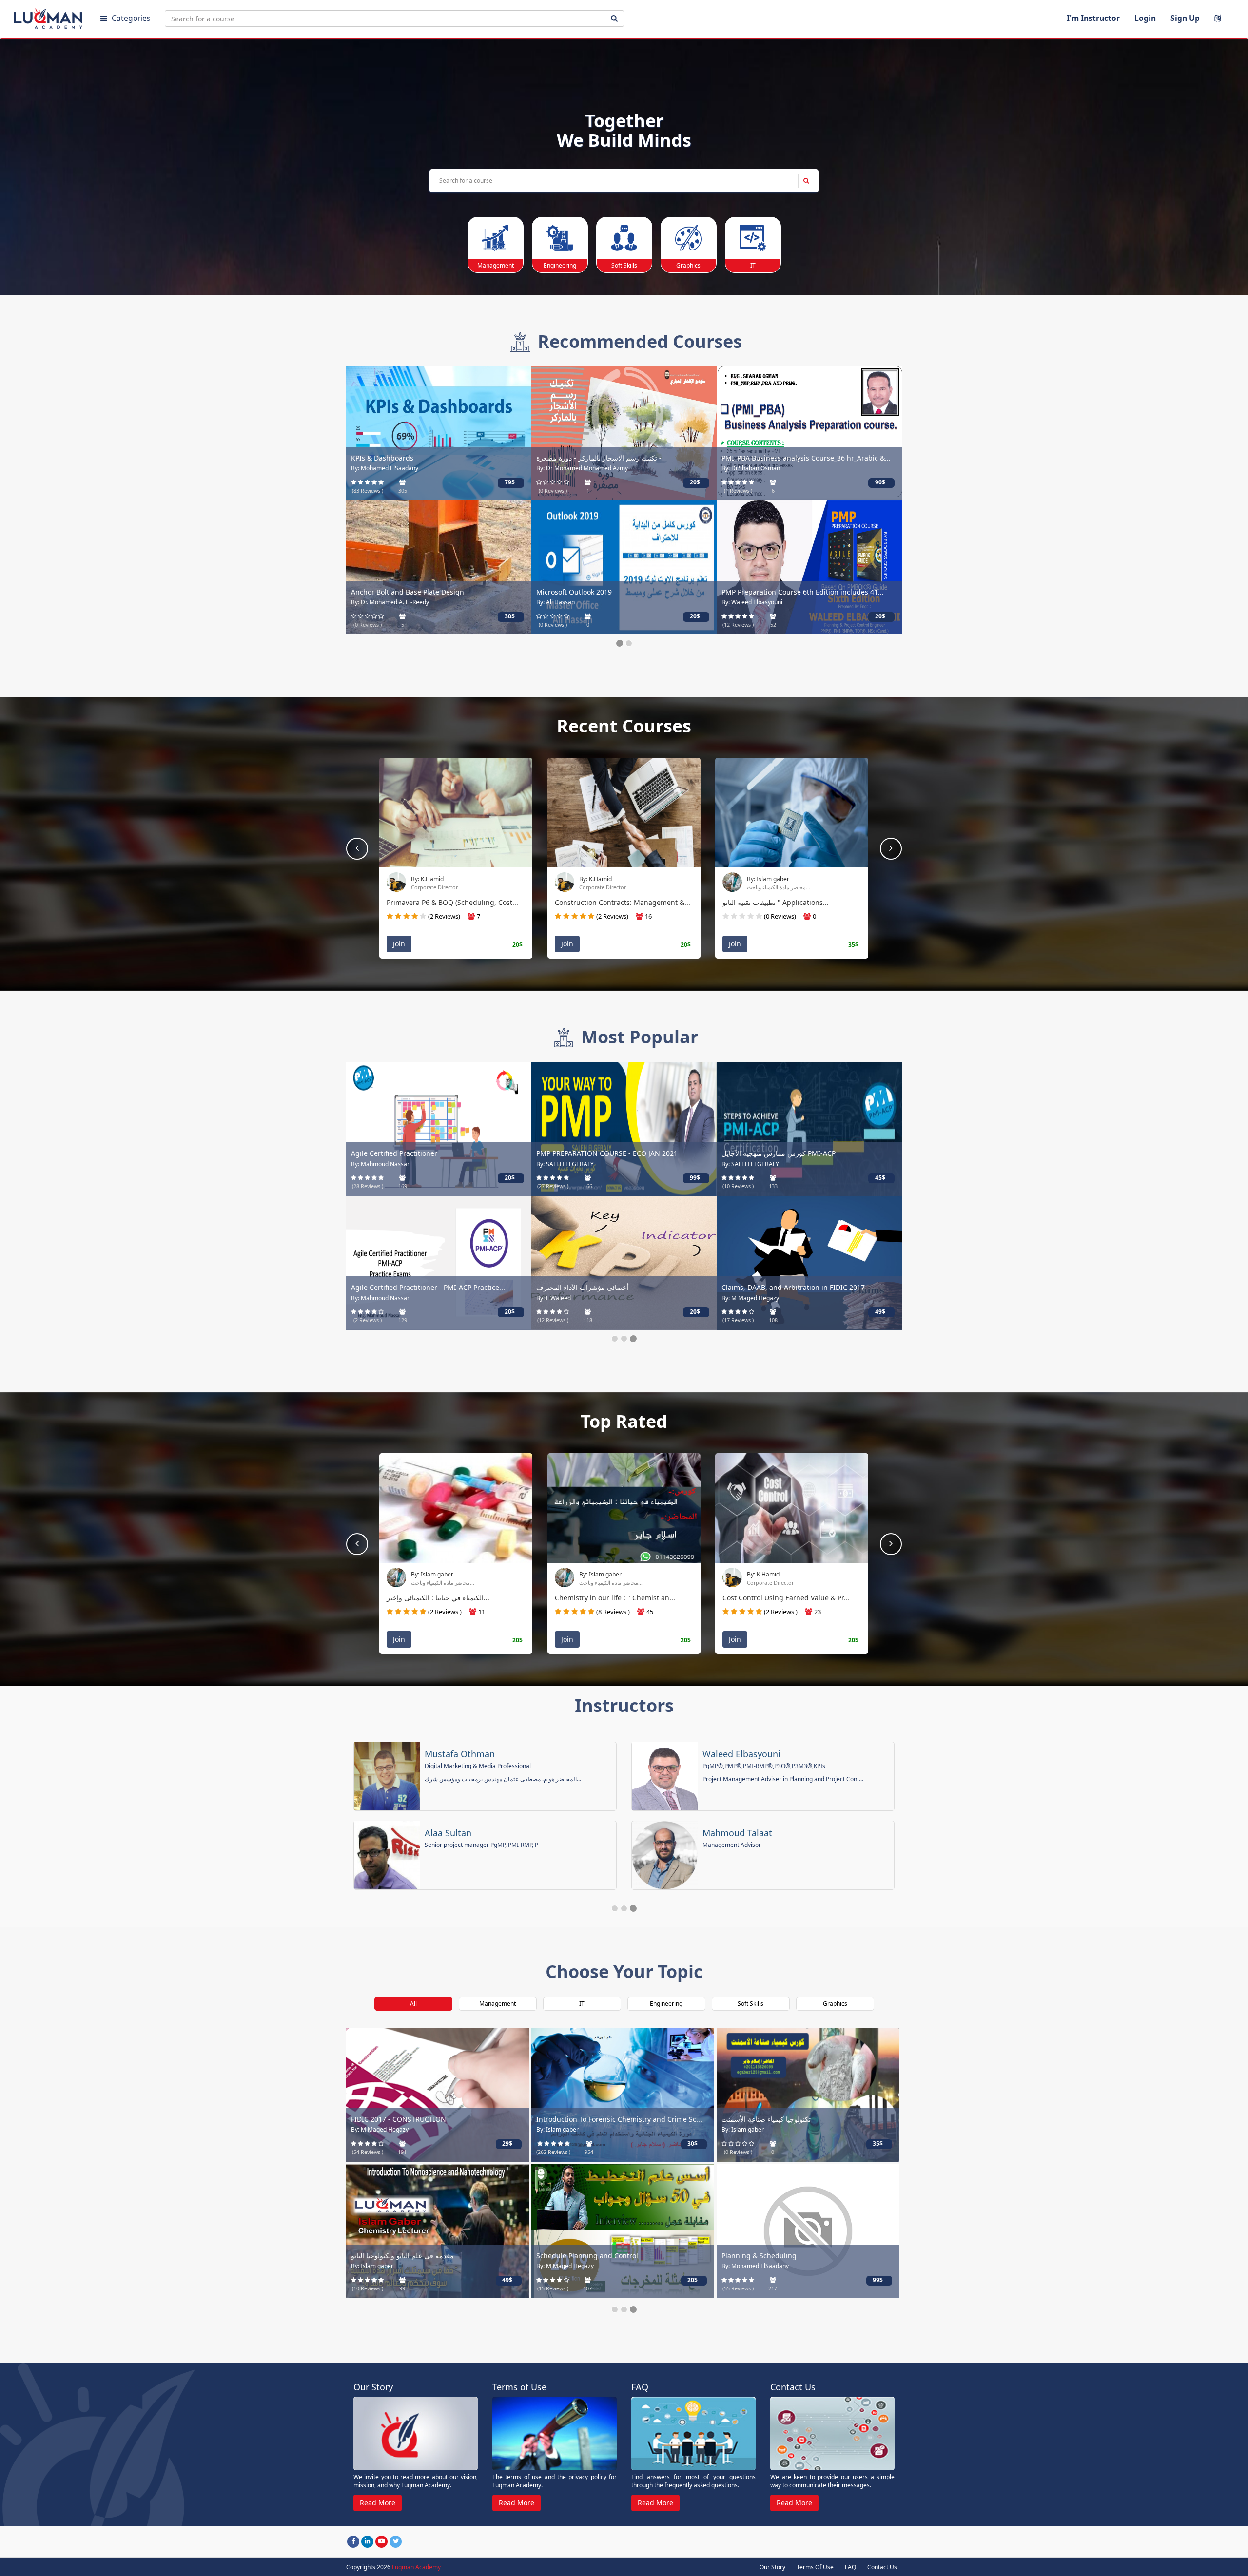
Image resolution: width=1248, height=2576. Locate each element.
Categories (131, 18)
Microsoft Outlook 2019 (574, 592)
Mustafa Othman (460, 1754)
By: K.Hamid (427, 879)
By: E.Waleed (554, 1298)
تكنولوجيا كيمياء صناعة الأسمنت (766, 2119)
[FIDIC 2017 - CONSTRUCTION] (438, 2094)
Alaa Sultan (448, 1833)
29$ (507, 2143)
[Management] (496, 238)
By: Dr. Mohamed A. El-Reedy (390, 602)
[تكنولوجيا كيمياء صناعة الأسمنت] (808, 2094)
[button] (891, 849)
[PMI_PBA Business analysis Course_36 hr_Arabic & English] (809, 433)
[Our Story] (416, 2434)
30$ (510, 616)
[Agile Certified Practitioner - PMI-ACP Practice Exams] (439, 1262)
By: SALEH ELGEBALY (565, 1164)
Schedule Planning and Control (587, 2256)
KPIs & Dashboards (382, 458)
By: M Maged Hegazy (750, 1298)
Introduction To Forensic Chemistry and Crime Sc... (619, 2119)
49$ (880, 1312)
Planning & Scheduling (759, 2256)
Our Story (772, 2567)
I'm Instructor (1093, 18)
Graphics (835, 2004)
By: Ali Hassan (556, 602)
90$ (880, 482)
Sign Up (1185, 18)
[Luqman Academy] (49, 17)
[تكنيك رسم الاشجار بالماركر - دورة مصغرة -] (624, 433)
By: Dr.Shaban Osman (751, 468)
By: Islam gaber (768, 879)
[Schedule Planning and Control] (623, 2230)
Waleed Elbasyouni (741, 1754)
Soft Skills (751, 2004)
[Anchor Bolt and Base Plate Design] (439, 567)
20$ (695, 482)
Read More (378, 2503)
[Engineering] (560, 238)
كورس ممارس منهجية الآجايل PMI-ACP (779, 1153)
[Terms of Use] (555, 2434)
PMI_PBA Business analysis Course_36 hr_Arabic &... (806, 458)
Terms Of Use (815, 2567)
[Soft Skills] (624, 238)
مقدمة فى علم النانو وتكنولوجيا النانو (402, 2256)
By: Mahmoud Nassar (380, 1164)
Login (1145, 18)
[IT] (753, 238)
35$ (878, 2143)
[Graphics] (689, 238)
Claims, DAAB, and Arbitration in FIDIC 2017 (793, 1287)
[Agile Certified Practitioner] (439, 1128)
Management (497, 2004)
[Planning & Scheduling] (808, 2230)
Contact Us (882, 2567)
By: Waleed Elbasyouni (752, 602)
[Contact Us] (832, 2434)
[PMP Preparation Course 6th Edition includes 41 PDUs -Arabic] (809, 567)
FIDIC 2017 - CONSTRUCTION (399, 2119)
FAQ (850, 2567)
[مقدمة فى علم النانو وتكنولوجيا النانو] (438, 2230)
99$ (695, 1178)
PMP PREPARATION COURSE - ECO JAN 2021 (607, 1153)
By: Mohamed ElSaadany (385, 468)
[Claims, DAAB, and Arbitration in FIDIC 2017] (809, 1262)
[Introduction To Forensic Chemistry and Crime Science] (623, 2094)
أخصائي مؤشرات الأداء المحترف (583, 1287)
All (413, 2004)
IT (582, 2004)
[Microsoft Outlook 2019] (624, 567)
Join (399, 944)
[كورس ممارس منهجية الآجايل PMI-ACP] (809, 1128)
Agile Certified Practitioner (394, 1153)
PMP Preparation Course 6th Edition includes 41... (803, 592)
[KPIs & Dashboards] (439, 433)
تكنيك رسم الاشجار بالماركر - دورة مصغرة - (599, 458)
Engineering (666, 2004)
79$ (510, 482)
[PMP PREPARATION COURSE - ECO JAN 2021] (624, 1128)
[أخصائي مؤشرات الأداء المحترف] (624, 1262)
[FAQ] (693, 2434)
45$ (880, 1178)
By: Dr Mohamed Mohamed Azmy (582, 468)
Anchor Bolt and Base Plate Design (408, 592)
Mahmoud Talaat (737, 1833)
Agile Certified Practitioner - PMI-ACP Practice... (428, 1287)
